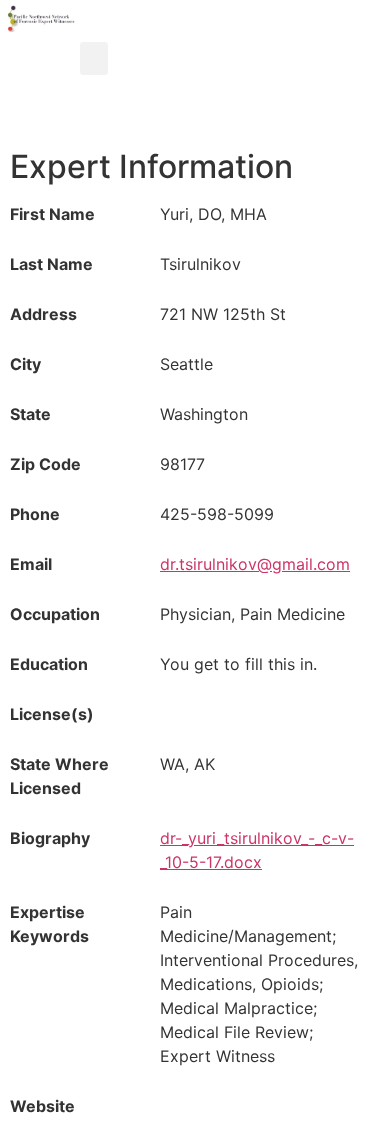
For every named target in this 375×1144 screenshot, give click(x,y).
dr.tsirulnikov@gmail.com (255, 564)
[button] (94, 58)
